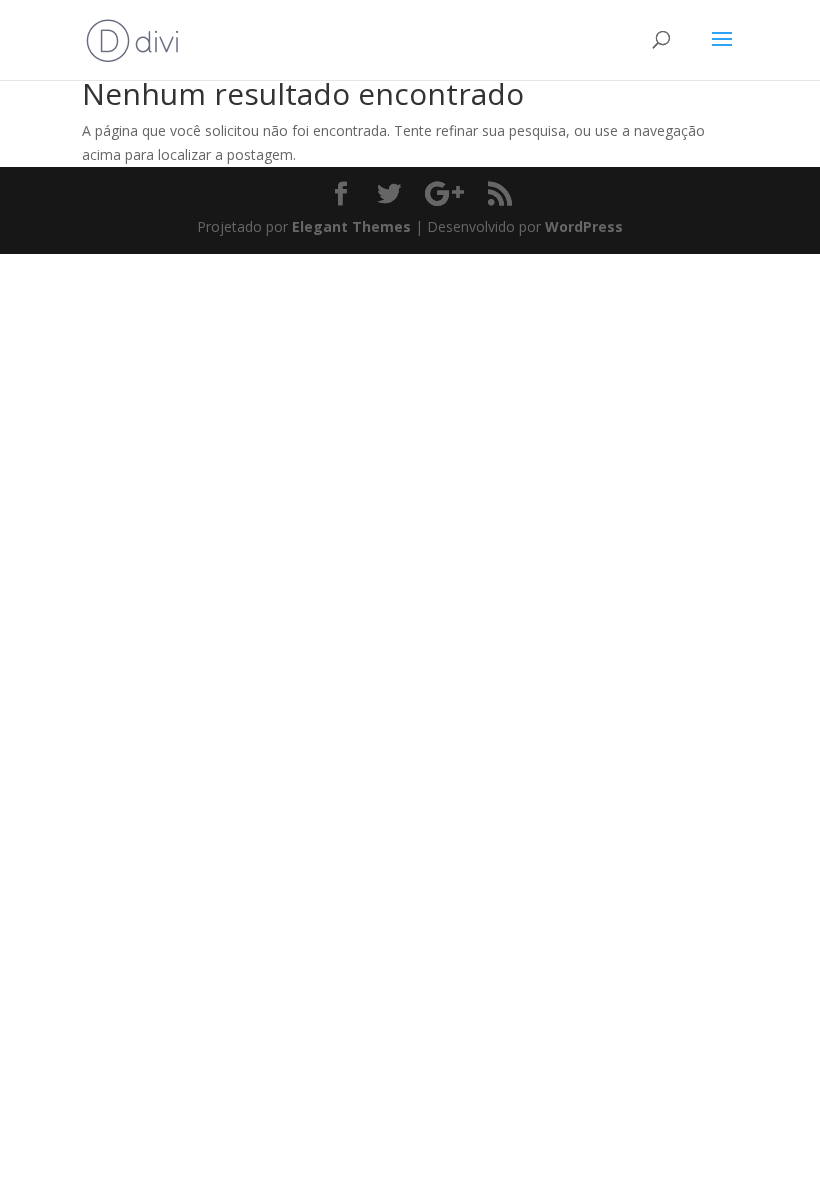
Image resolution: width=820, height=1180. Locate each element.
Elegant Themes (351, 226)
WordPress (584, 226)
